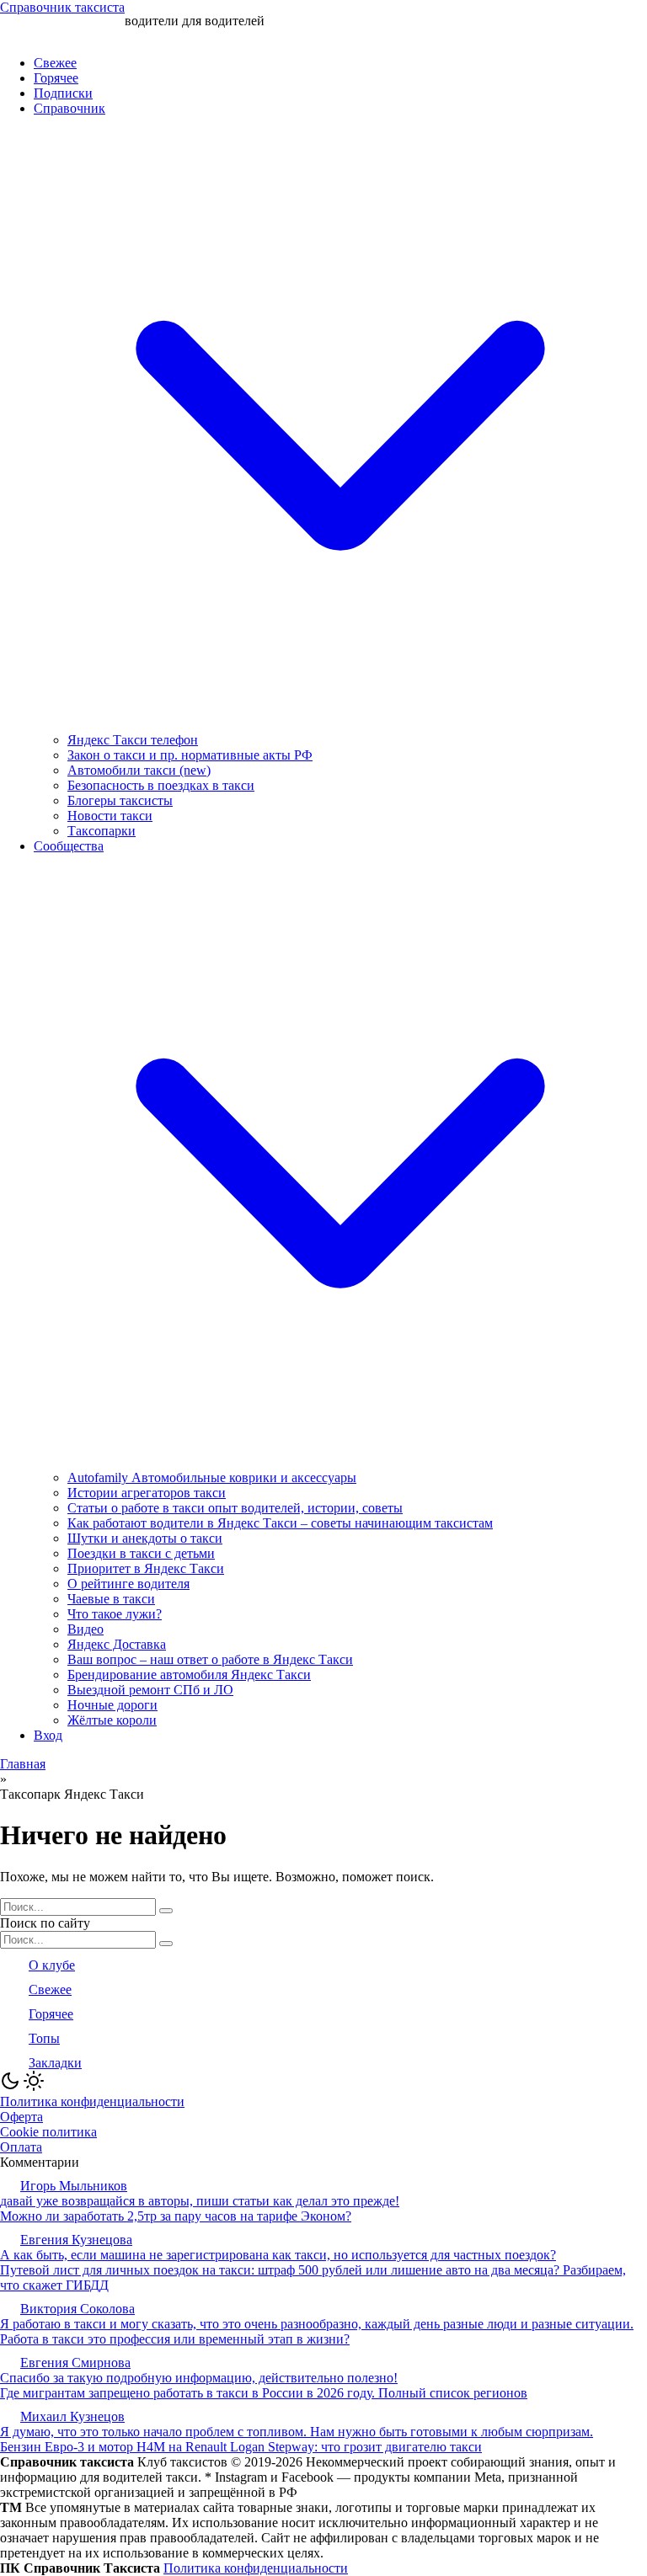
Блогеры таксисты (120, 800)
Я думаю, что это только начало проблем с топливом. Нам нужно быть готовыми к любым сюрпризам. (297, 2432)
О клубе (52, 1965)
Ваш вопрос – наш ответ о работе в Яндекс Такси (210, 1659)
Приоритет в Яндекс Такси (146, 1568)
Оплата (21, 2147)
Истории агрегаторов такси (147, 1493)
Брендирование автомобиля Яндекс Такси (189, 1675)
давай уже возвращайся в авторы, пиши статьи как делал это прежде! (200, 2201)
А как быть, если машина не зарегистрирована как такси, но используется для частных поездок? (278, 2255)
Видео (86, 1629)
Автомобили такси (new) (139, 770)
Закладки (55, 2063)
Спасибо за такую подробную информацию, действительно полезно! (199, 2378)
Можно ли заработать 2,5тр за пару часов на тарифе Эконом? (176, 2216)
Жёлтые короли (112, 1720)
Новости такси (110, 816)
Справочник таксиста (62, 7)
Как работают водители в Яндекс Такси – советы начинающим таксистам (280, 1523)
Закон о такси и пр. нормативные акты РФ (190, 755)
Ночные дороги (112, 1705)
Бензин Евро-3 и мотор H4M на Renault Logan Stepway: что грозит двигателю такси (241, 2447)
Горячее (56, 78)
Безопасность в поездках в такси (161, 785)
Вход (48, 1735)
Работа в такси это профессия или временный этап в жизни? (175, 2339)
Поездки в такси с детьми (141, 1553)
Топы (44, 2038)
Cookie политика (48, 2132)
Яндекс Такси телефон (133, 740)
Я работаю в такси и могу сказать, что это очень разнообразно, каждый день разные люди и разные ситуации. (317, 2324)
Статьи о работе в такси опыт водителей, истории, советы (235, 1508)
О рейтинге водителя (128, 1584)
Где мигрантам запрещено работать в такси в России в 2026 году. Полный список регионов (264, 2393)
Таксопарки (102, 831)
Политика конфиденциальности (92, 2101)
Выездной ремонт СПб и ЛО (150, 1690)
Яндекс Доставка (117, 1644)
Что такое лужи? (115, 1614)
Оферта (21, 2117)
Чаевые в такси (111, 1599)
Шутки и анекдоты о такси (145, 1538)
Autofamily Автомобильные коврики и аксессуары (212, 1477)
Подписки (63, 93)
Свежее (55, 63)
